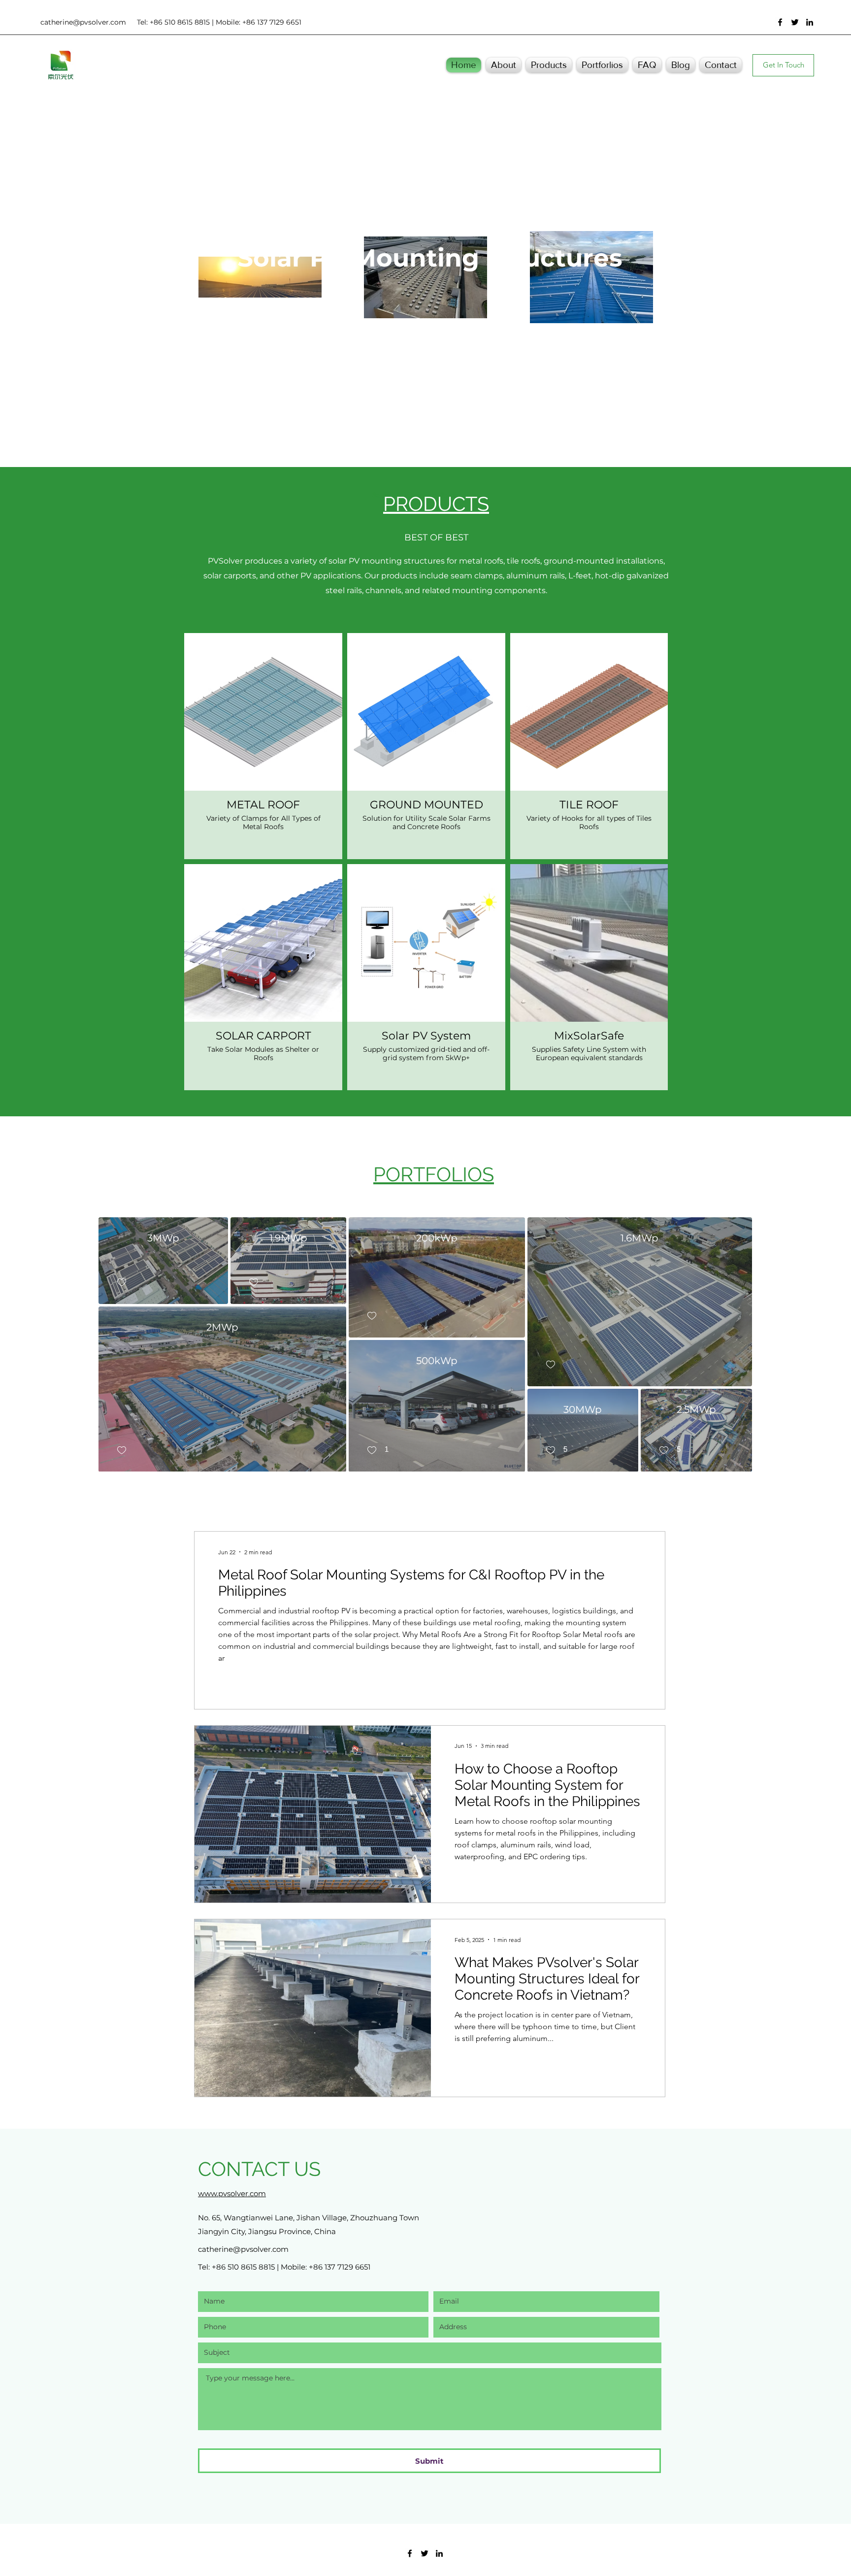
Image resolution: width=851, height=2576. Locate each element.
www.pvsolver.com (232, 2193)
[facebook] (780, 22)
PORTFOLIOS (434, 1174)
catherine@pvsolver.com (83, 22)
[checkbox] (121, 1282)
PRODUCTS (436, 504)
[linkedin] (810, 22)
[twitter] (795, 22)
